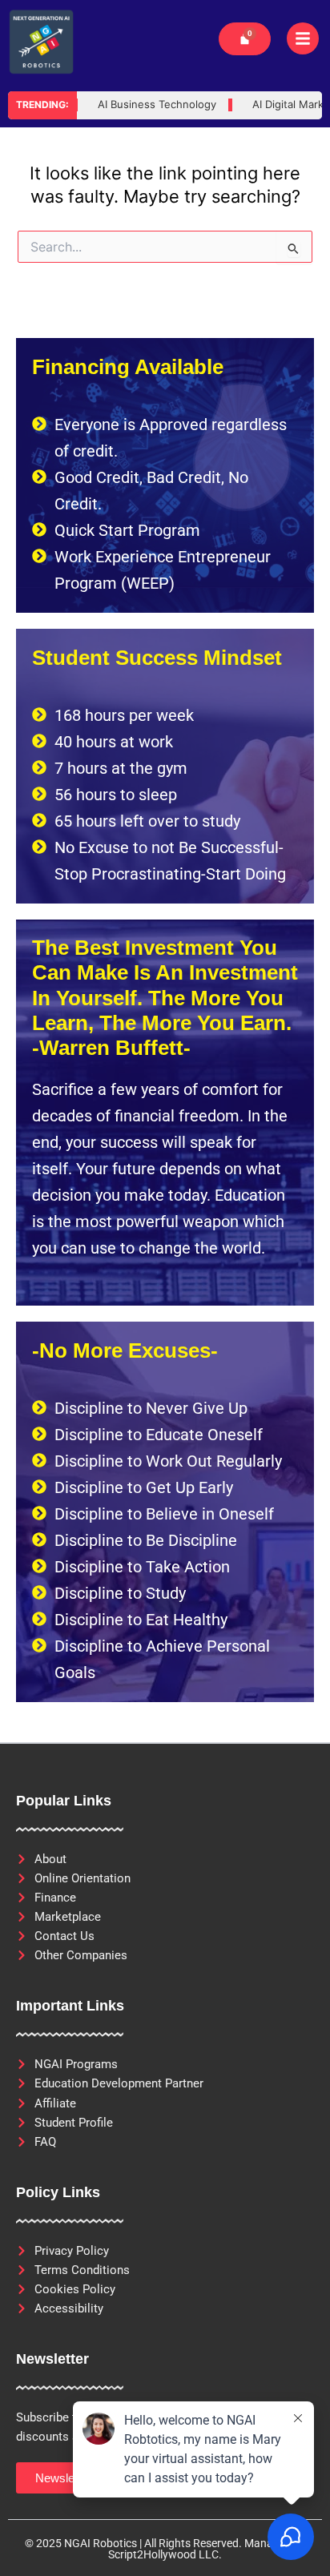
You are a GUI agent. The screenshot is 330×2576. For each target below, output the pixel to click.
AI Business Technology (139, 105)
